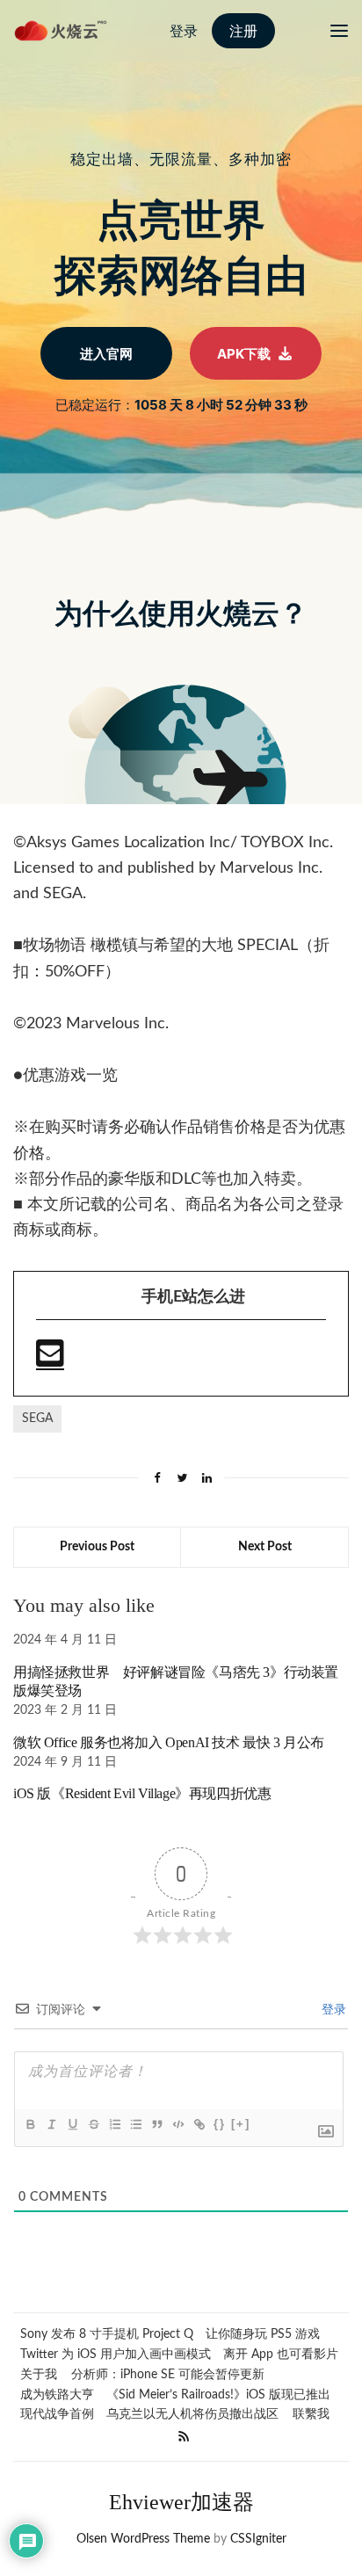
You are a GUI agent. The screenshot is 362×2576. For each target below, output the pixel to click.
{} (220, 2124)
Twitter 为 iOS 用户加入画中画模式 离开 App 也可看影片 (179, 2355)
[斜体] (51, 2124)
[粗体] (30, 2124)
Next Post (265, 1547)
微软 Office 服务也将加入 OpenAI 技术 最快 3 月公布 (169, 1742)
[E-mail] (50, 1361)
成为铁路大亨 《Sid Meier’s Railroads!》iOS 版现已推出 (175, 2395)
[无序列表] (135, 2124)
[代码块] (177, 2124)
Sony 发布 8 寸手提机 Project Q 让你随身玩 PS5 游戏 (170, 2334)
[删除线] (93, 2124)
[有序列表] (114, 2124)
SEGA (37, 1419)
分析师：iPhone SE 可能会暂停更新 (168, 2375)
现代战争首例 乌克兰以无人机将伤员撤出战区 (149, 2414)
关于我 (39, 2375)
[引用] (156, 2124)
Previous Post (97, 1547)
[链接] (199, 2124)
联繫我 (311, 2414)
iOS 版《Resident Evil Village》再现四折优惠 (142, 1793)
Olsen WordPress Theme (143, 2539)
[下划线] (72, 2124)
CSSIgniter (258, 2539)
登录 (332, 2010)
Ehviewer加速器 (181, 2502)
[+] (241, 2124)
